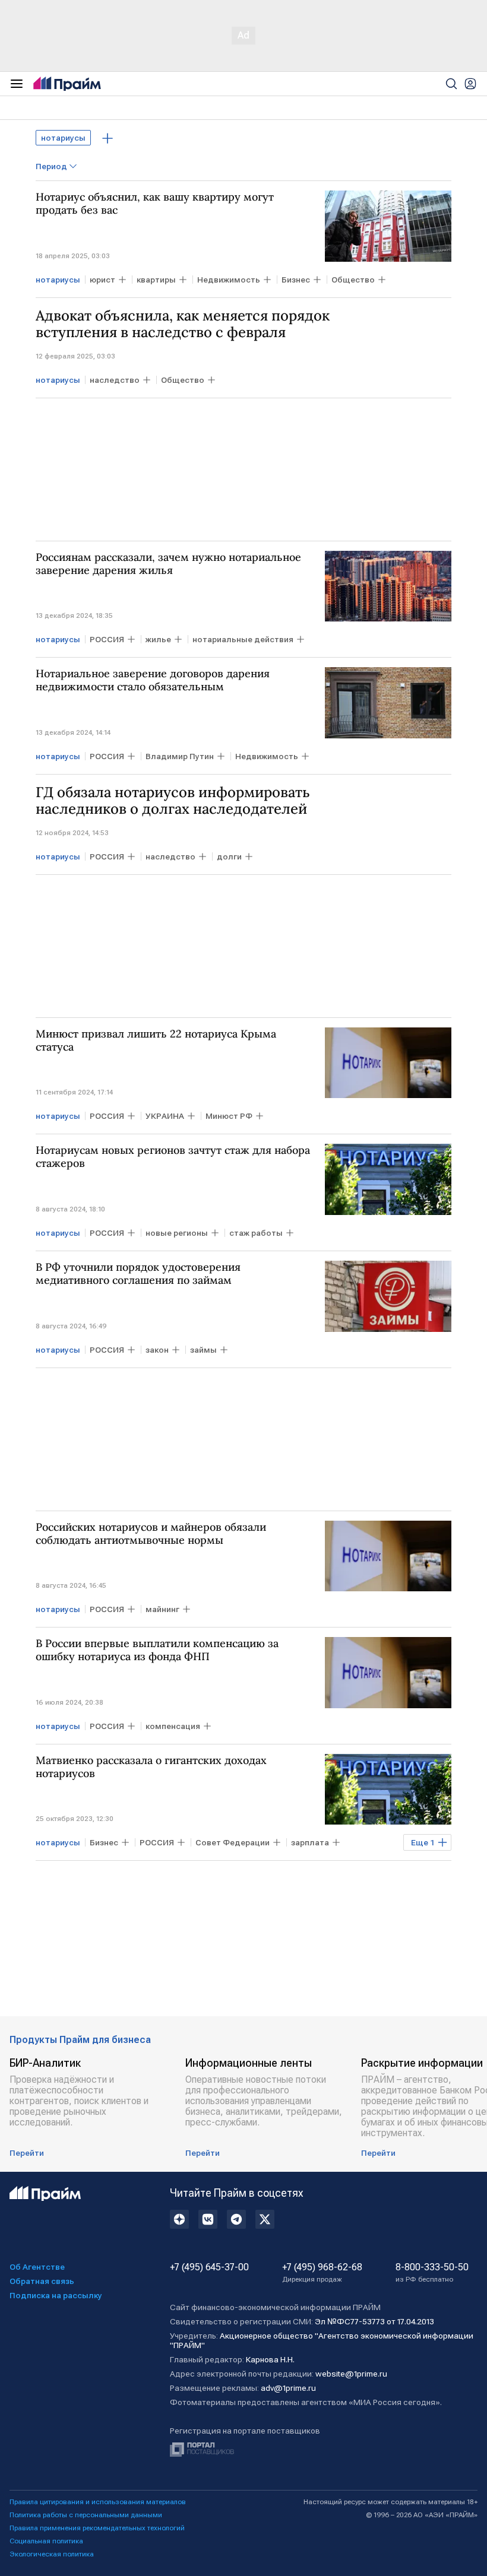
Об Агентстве (37, 2267)
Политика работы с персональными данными (86, 2515)
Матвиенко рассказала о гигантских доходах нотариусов (151, 1767)
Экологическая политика (52, 2554)
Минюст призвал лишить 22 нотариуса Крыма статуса (156, 1040)
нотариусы (63, 138)
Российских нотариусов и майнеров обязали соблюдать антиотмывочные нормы (151, 1534)
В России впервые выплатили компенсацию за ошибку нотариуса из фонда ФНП (157, 1650)
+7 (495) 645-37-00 (209, 2267)
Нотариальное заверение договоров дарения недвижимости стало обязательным (153, 680)
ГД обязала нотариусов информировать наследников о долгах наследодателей (173, 801)
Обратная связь (42, 2281)
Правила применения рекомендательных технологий (97, 2528)
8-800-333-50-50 (432, 2273)
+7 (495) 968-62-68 (322, 2273)
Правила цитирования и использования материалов (98, 2502)
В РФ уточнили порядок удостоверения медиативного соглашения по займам (138, 1274)
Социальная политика (46, 2541)
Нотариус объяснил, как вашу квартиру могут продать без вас (155, 204)
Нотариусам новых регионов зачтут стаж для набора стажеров (173, 1157)
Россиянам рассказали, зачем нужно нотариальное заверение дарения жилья (168, 564)
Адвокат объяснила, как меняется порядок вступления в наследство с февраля (183, 324)
